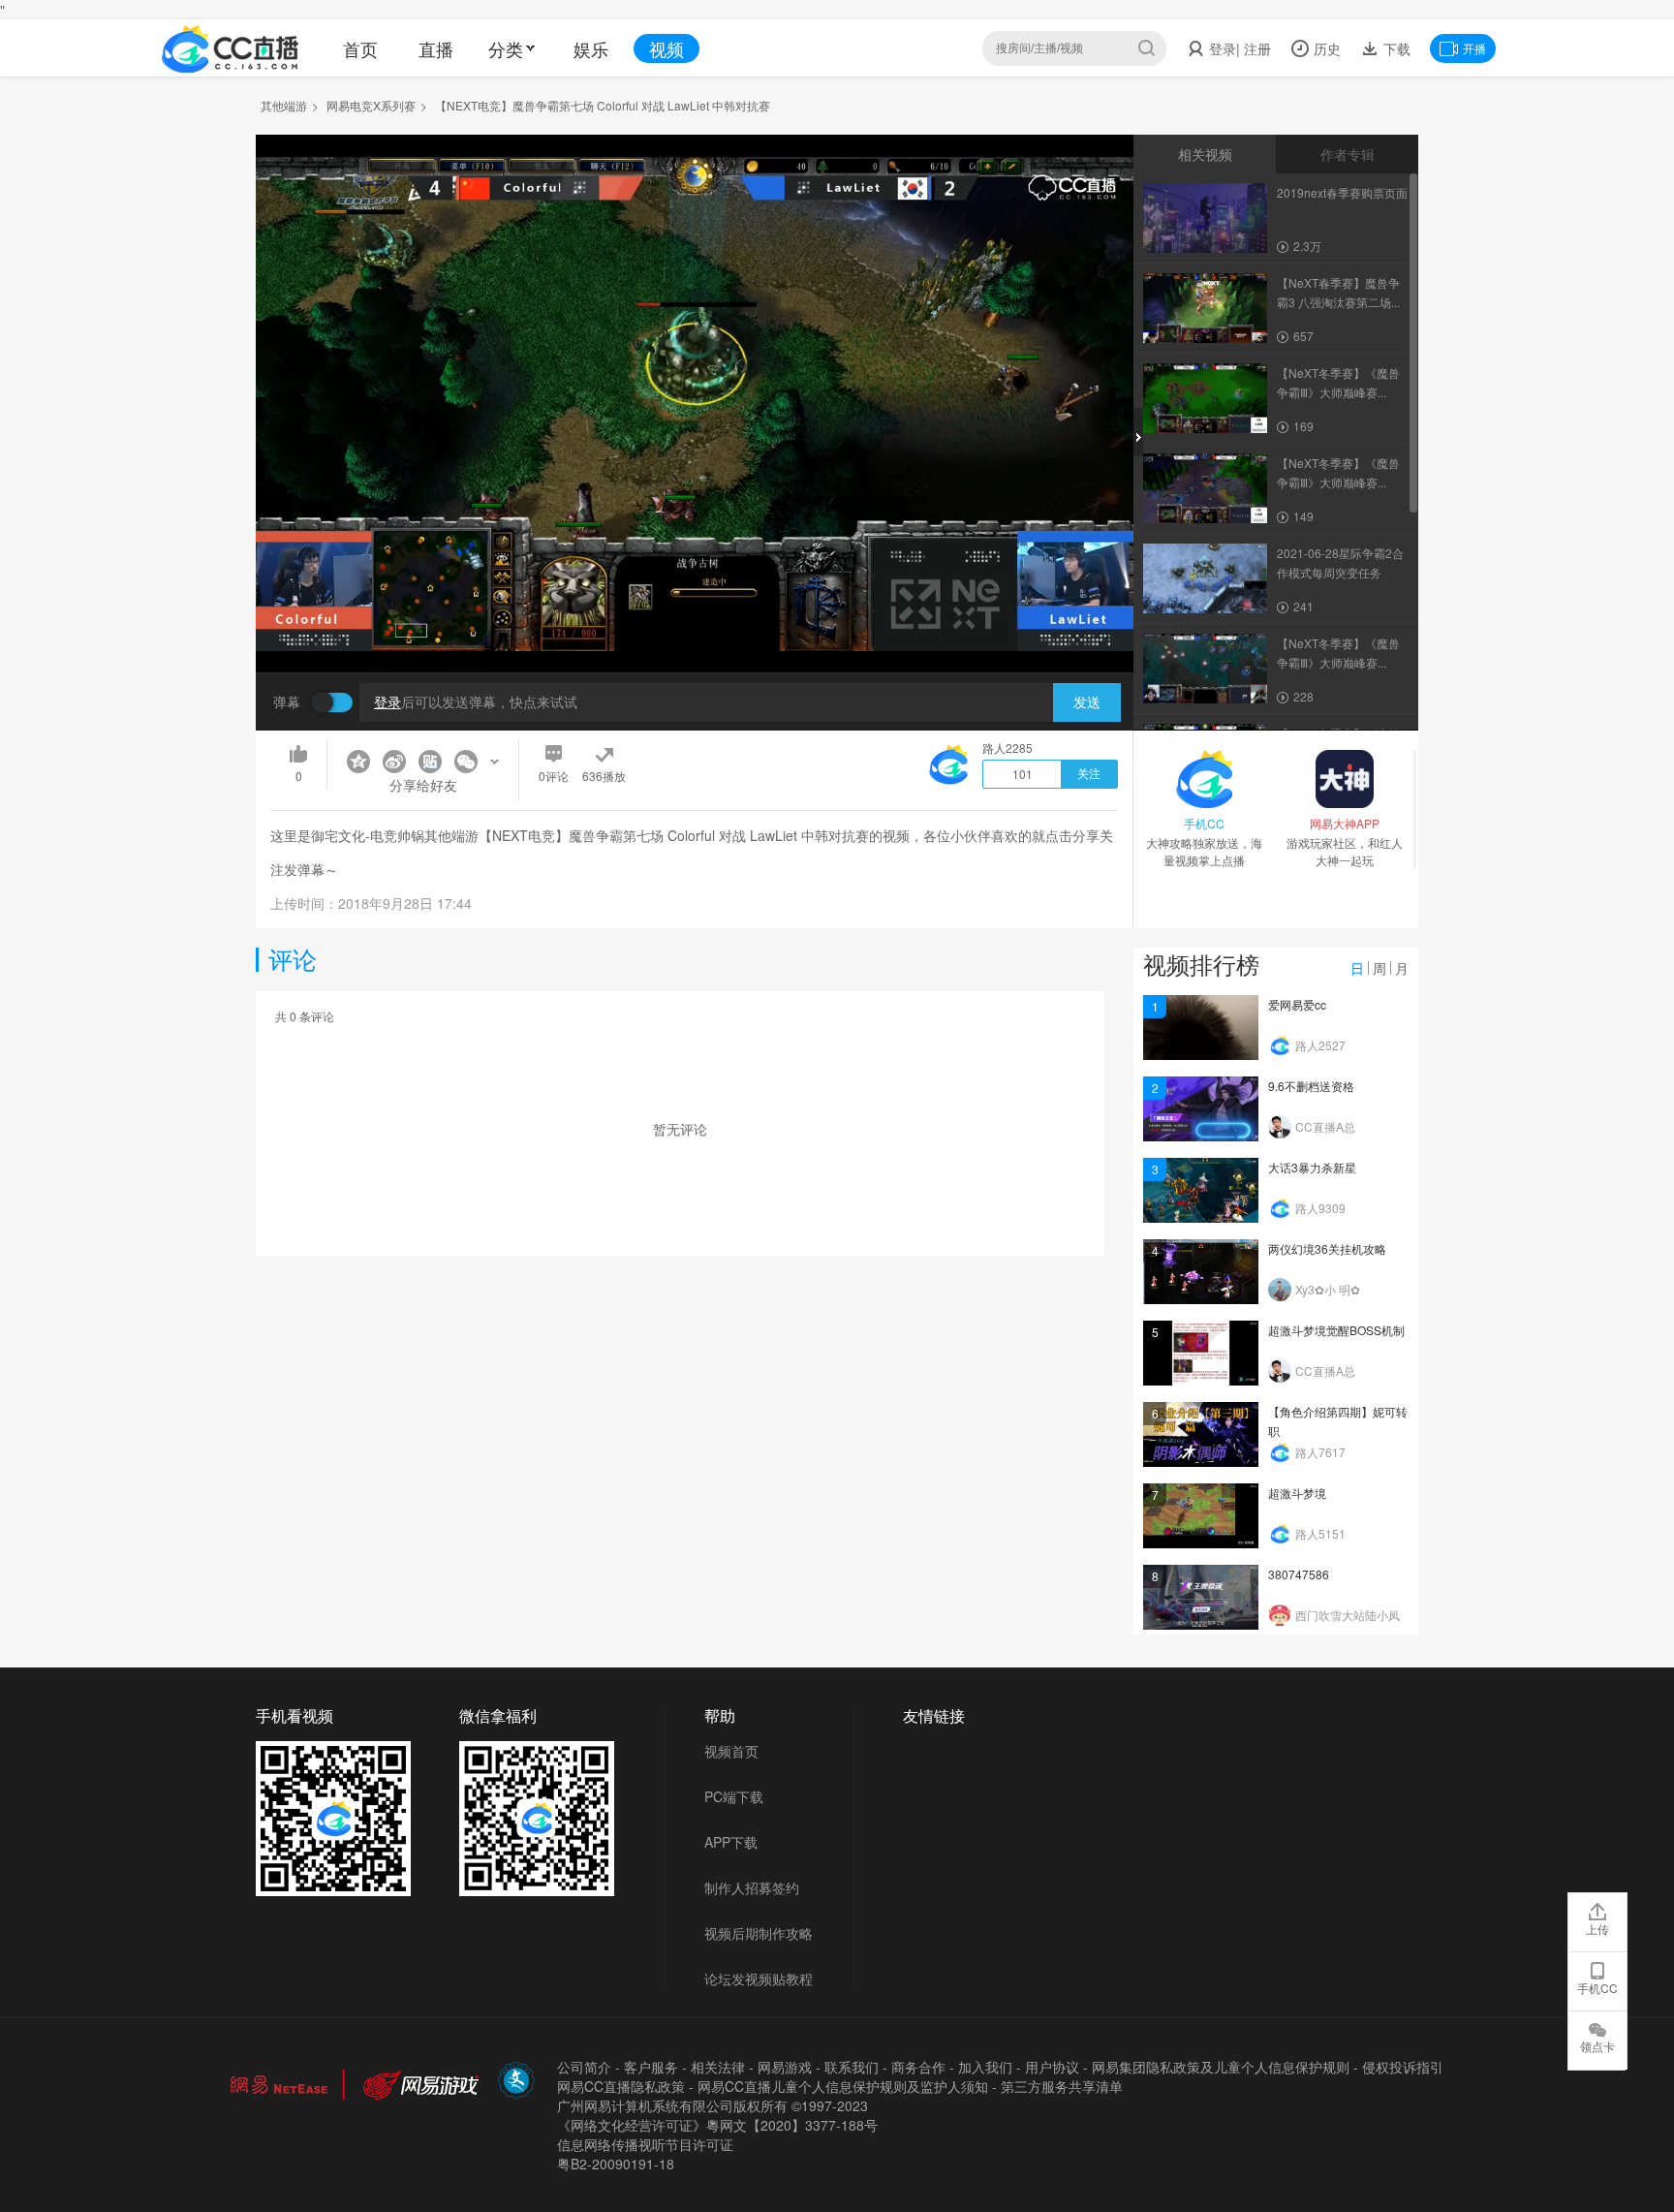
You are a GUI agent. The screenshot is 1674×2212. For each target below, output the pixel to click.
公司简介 (584, 2067)
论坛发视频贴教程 (759, 1978)
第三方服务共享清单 (1062, 2086)
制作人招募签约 (752, 1887)
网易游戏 (785, 2067)
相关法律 (718, 2067)
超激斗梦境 (1297, 1493)
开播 (1474, 48)
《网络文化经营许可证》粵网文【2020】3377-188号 (717, 2125)
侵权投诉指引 (1403, 2067)
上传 (1597, 1929)
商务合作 (918, 2067)
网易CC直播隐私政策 (621, 2086)
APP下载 (731, 1842)
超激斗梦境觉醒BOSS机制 (1336, 1330)
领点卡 (1597, 2046)
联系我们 (852, 2067)
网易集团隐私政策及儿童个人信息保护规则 (1221, 2067)
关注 (1089, 774)
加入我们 (985, 2067)
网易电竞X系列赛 (371, 105)
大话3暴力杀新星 (1312, 1167)
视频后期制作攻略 (759, 1933)
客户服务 (651, 2067)
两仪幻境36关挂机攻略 (1327, 1248)
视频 (666, 48)
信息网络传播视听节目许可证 (645, 2144)
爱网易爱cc (1297, 1004)
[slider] (695, 627)
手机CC (1597, 1988)
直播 (436, 48)
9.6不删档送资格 (1311, 1086)
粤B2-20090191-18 (616, 2164)
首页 (360, 48)
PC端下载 (734, 1796)
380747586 (1299, 1574)
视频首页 (731, 1751)
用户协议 (1052, 2067)
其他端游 (284, 105)
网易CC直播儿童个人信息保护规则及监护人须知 (843, 2086)
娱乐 (591, 48)
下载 (1395, 48)
